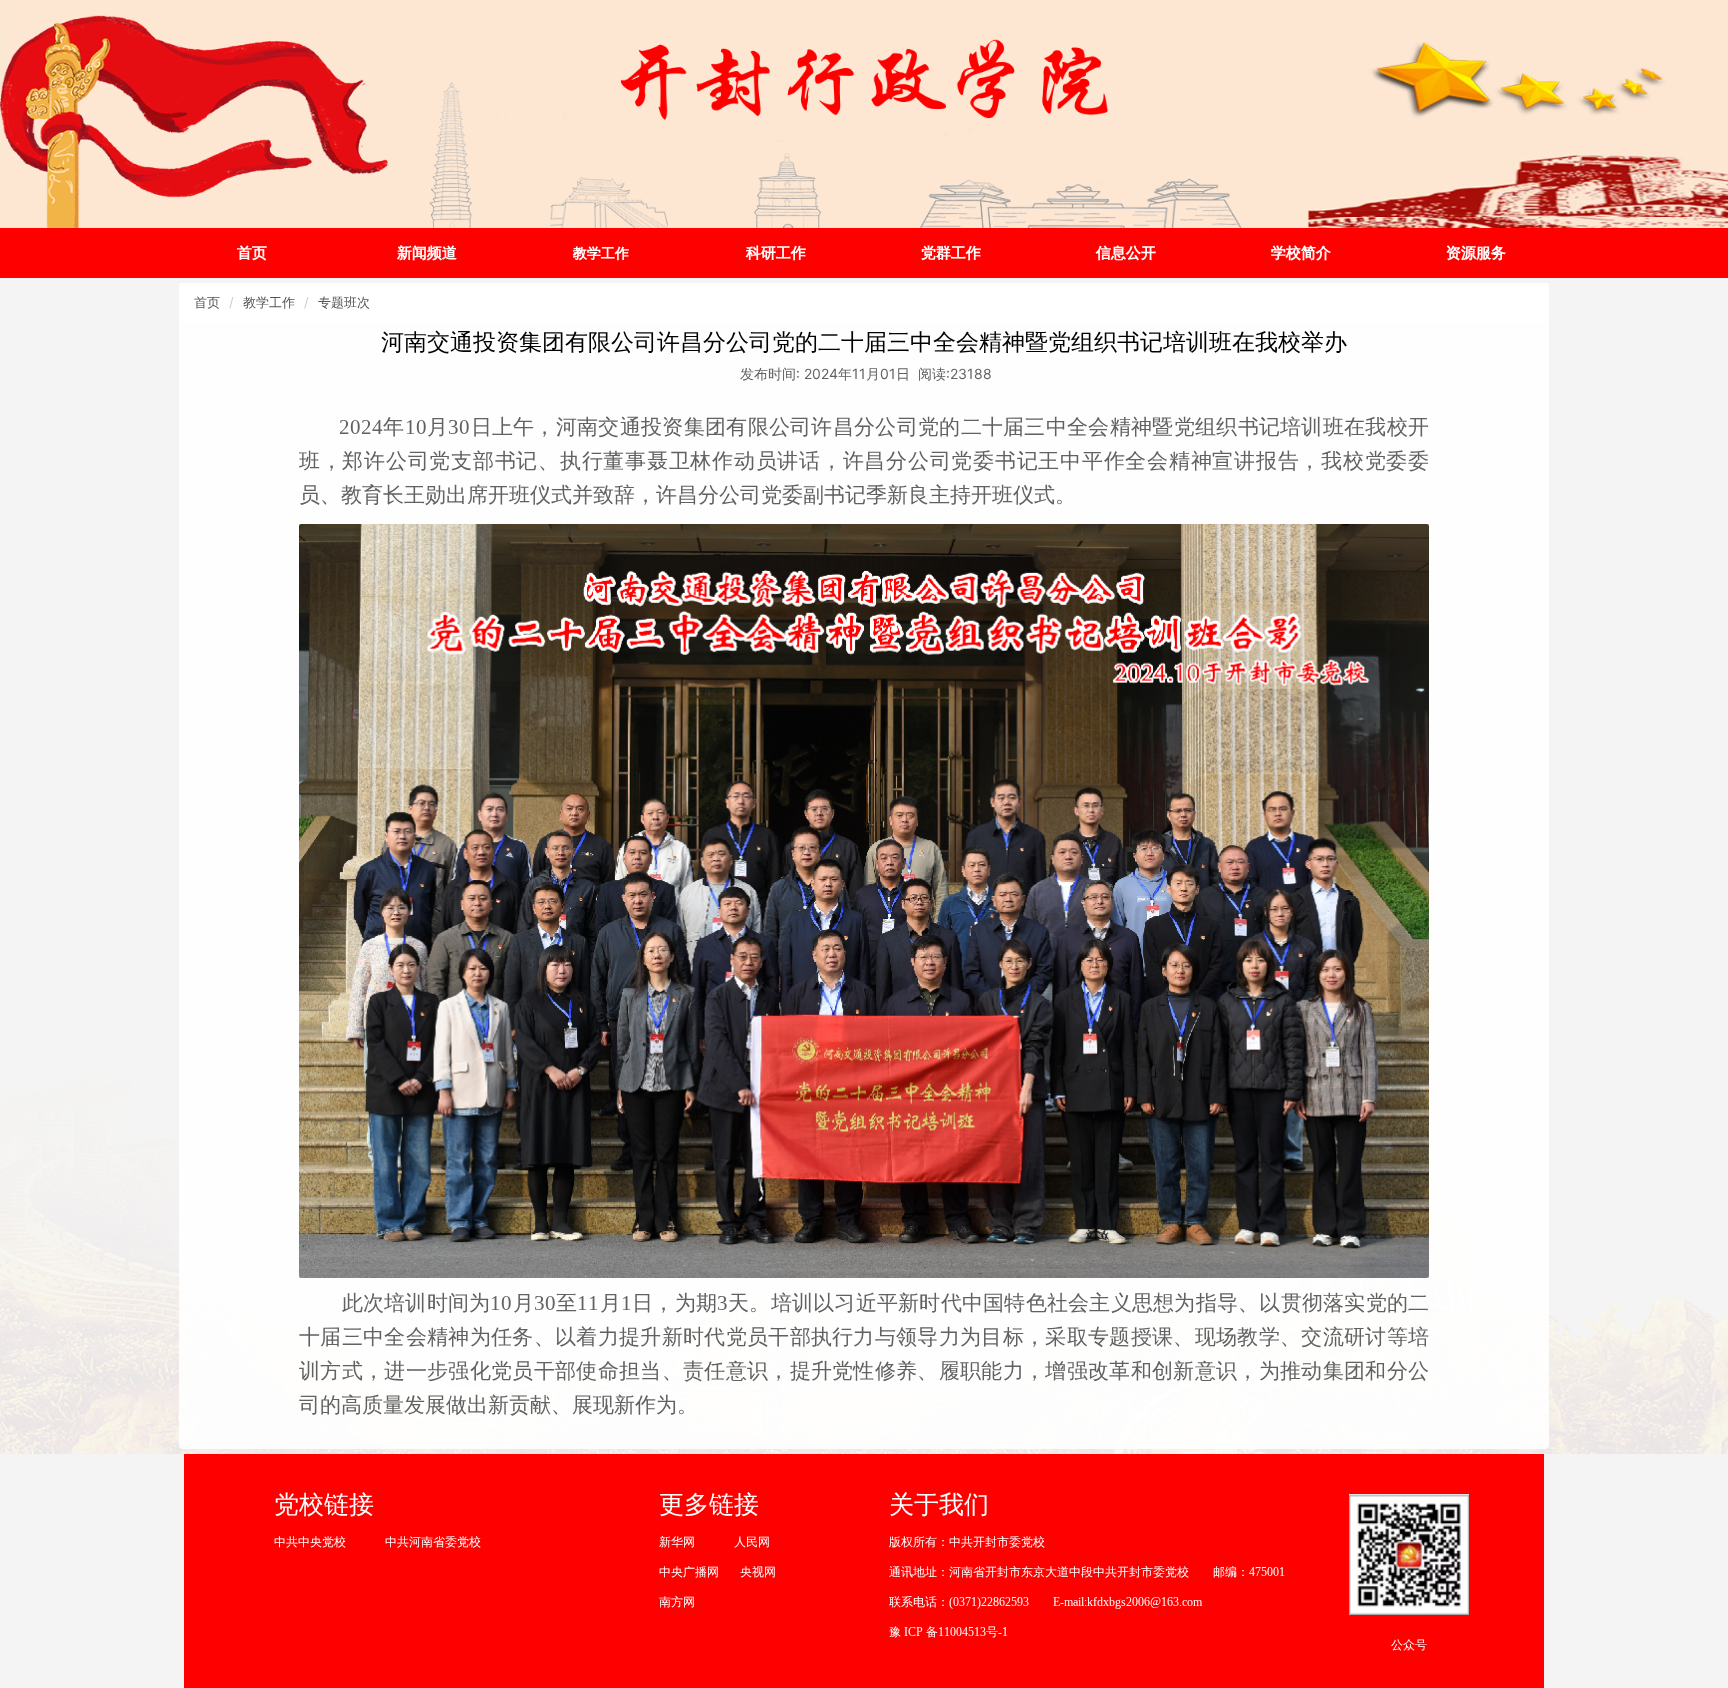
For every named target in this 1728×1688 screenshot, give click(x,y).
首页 (252, 252)
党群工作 (951, 252)
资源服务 (1476, 252)
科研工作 (776, 252)
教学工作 (601, 252)
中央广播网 (689, 1572)
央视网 (758, 1572)
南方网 (677, 1602)
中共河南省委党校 (433, 1542)
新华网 (677, 1542)
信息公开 (1126, 252)
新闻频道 (427, 252)
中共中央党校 (310, 1542)
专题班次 (344, 302)
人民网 (752, 1542)
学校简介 (1301, 252)
